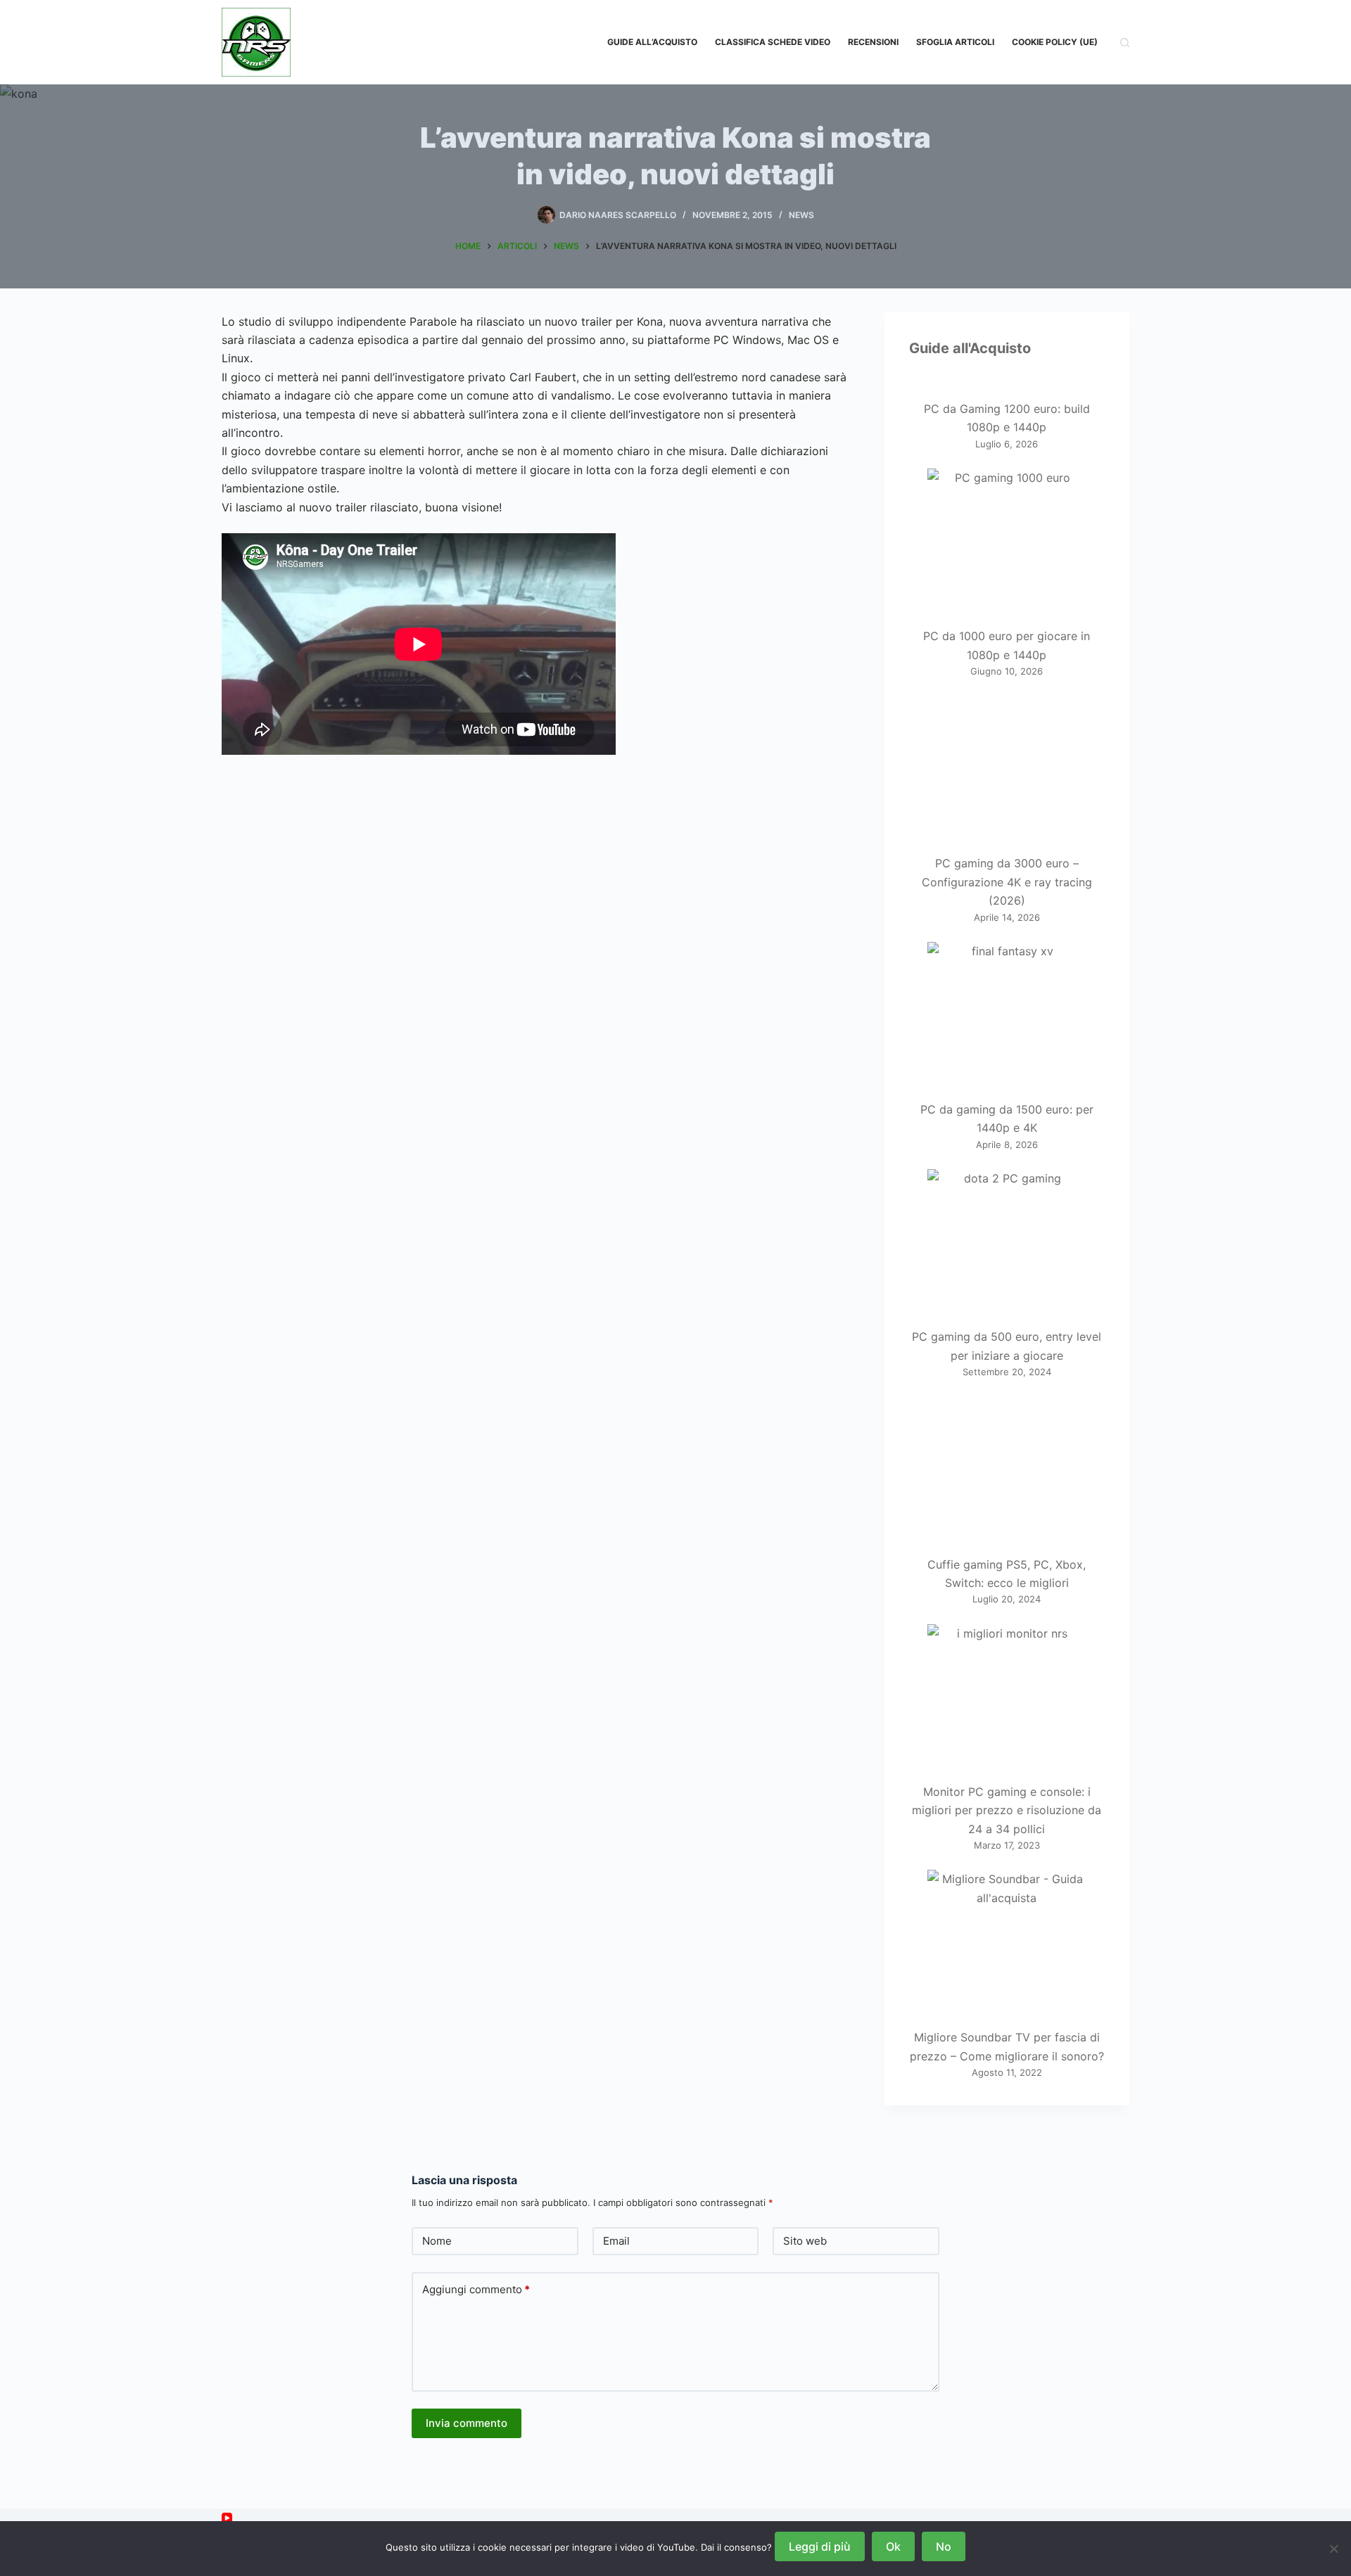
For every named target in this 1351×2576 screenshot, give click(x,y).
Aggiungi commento (476, 2289)
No (944, 2546)
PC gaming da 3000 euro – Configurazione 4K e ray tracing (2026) (1007, 882)
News (801, 215)
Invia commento (467, 2423)
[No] (1333, 2549)
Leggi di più (820, 2546)
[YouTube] (227, 2518)
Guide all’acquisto (652, 42)
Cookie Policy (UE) (1055, 42)
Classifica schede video (773, 42)
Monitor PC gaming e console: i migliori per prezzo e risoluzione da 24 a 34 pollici (1007, 1810)
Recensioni (873, 42)
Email (616, 2241)
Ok (893, 2546)
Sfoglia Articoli (955, 42)
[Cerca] (1125, 43)
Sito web (805, 2241)
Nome (437, 2241)
